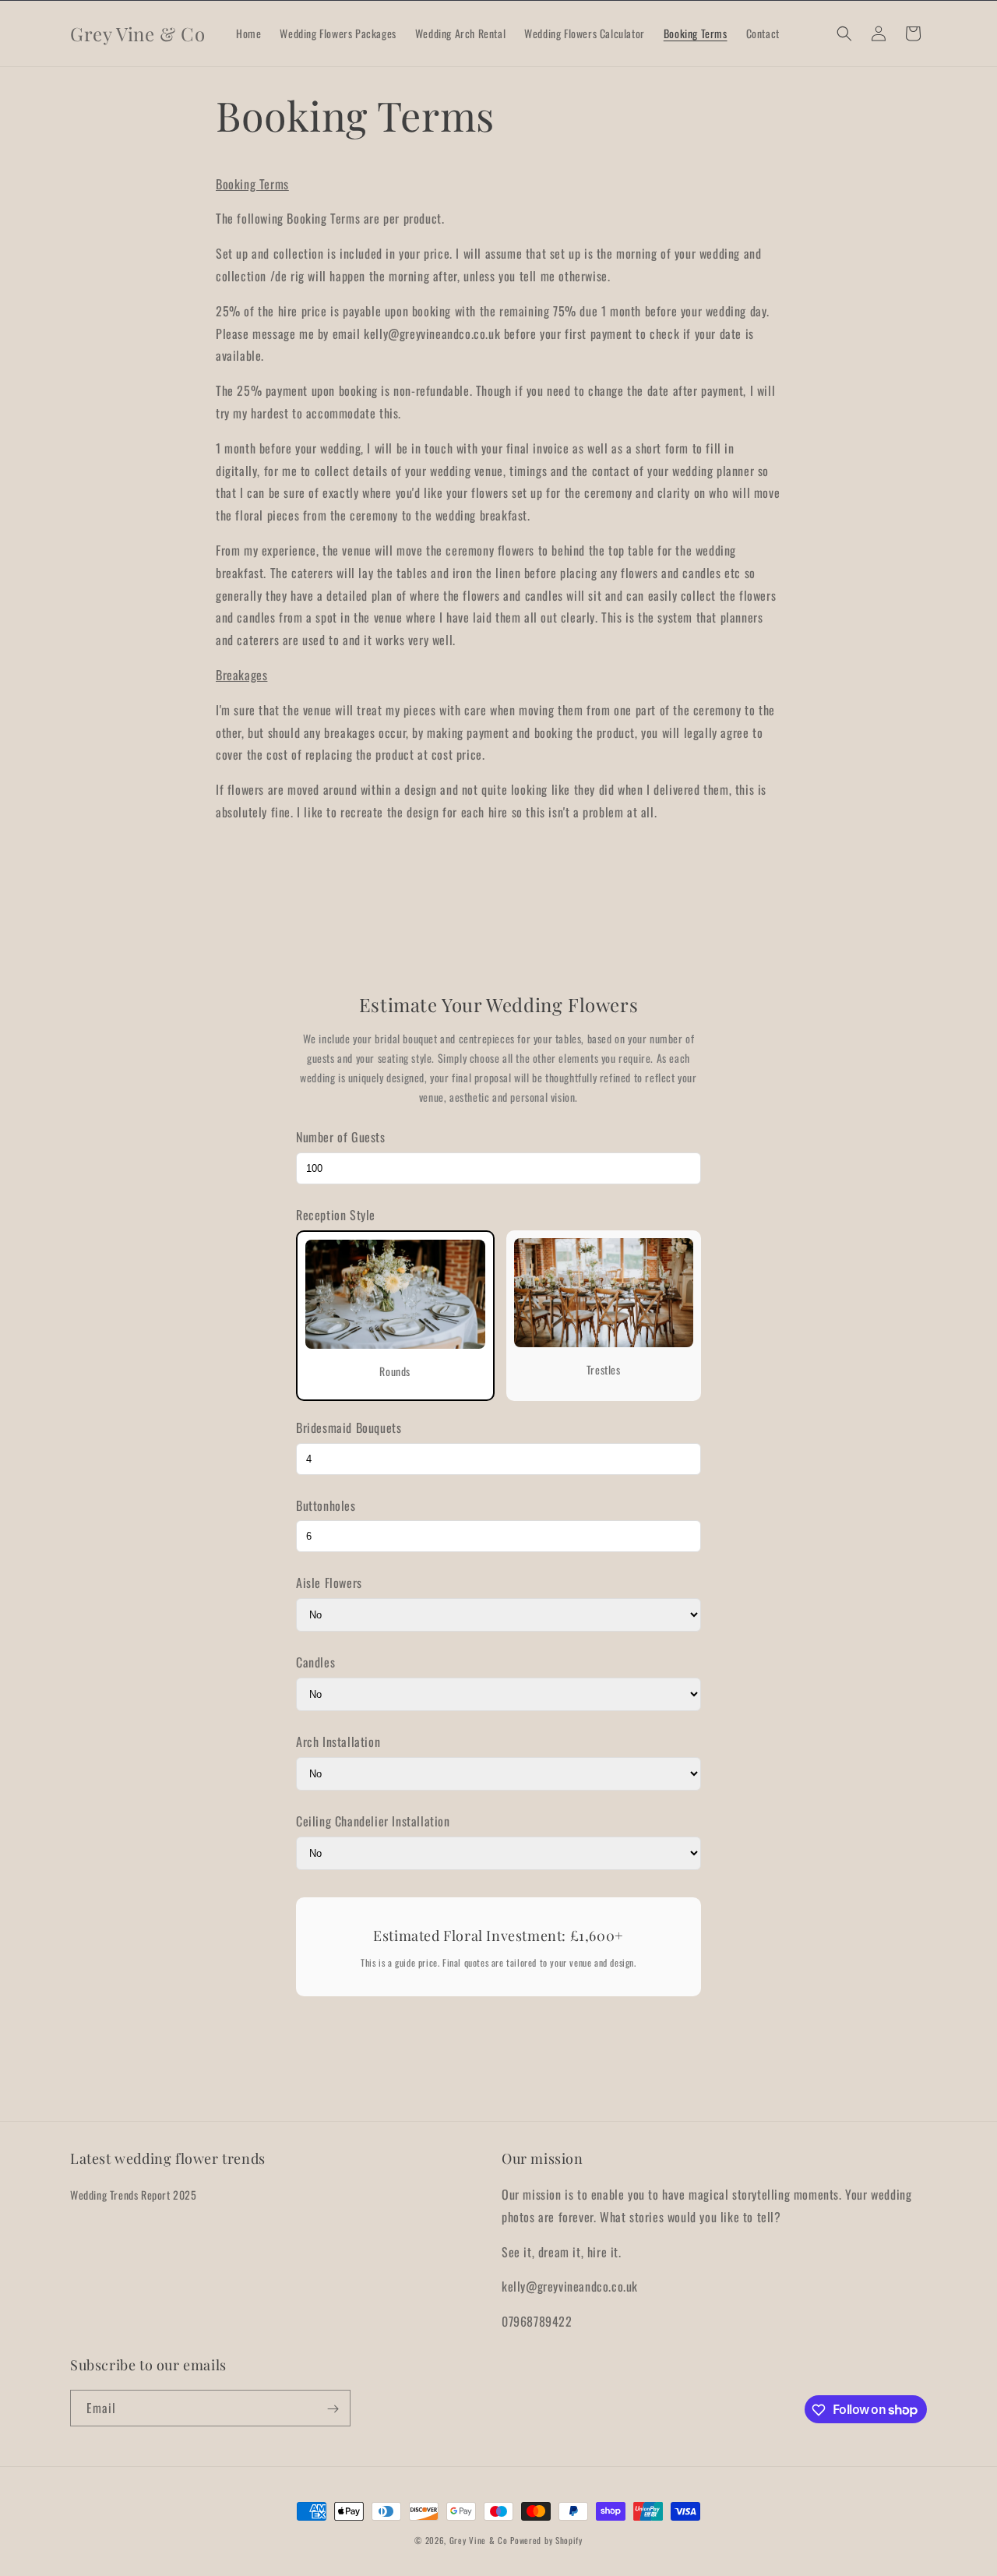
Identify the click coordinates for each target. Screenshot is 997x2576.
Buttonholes (326, 1505)
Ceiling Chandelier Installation (373, 1821)
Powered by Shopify (546, 2540)
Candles (315, 1662)
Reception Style (336, 1215)
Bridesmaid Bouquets (349, 1427)
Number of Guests (341, 1137)
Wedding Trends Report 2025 (134, 2195)
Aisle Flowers (329, 1583)
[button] (844, 34)
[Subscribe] (333, 2409)
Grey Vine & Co (480, 2540)
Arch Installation (338, 1741)
